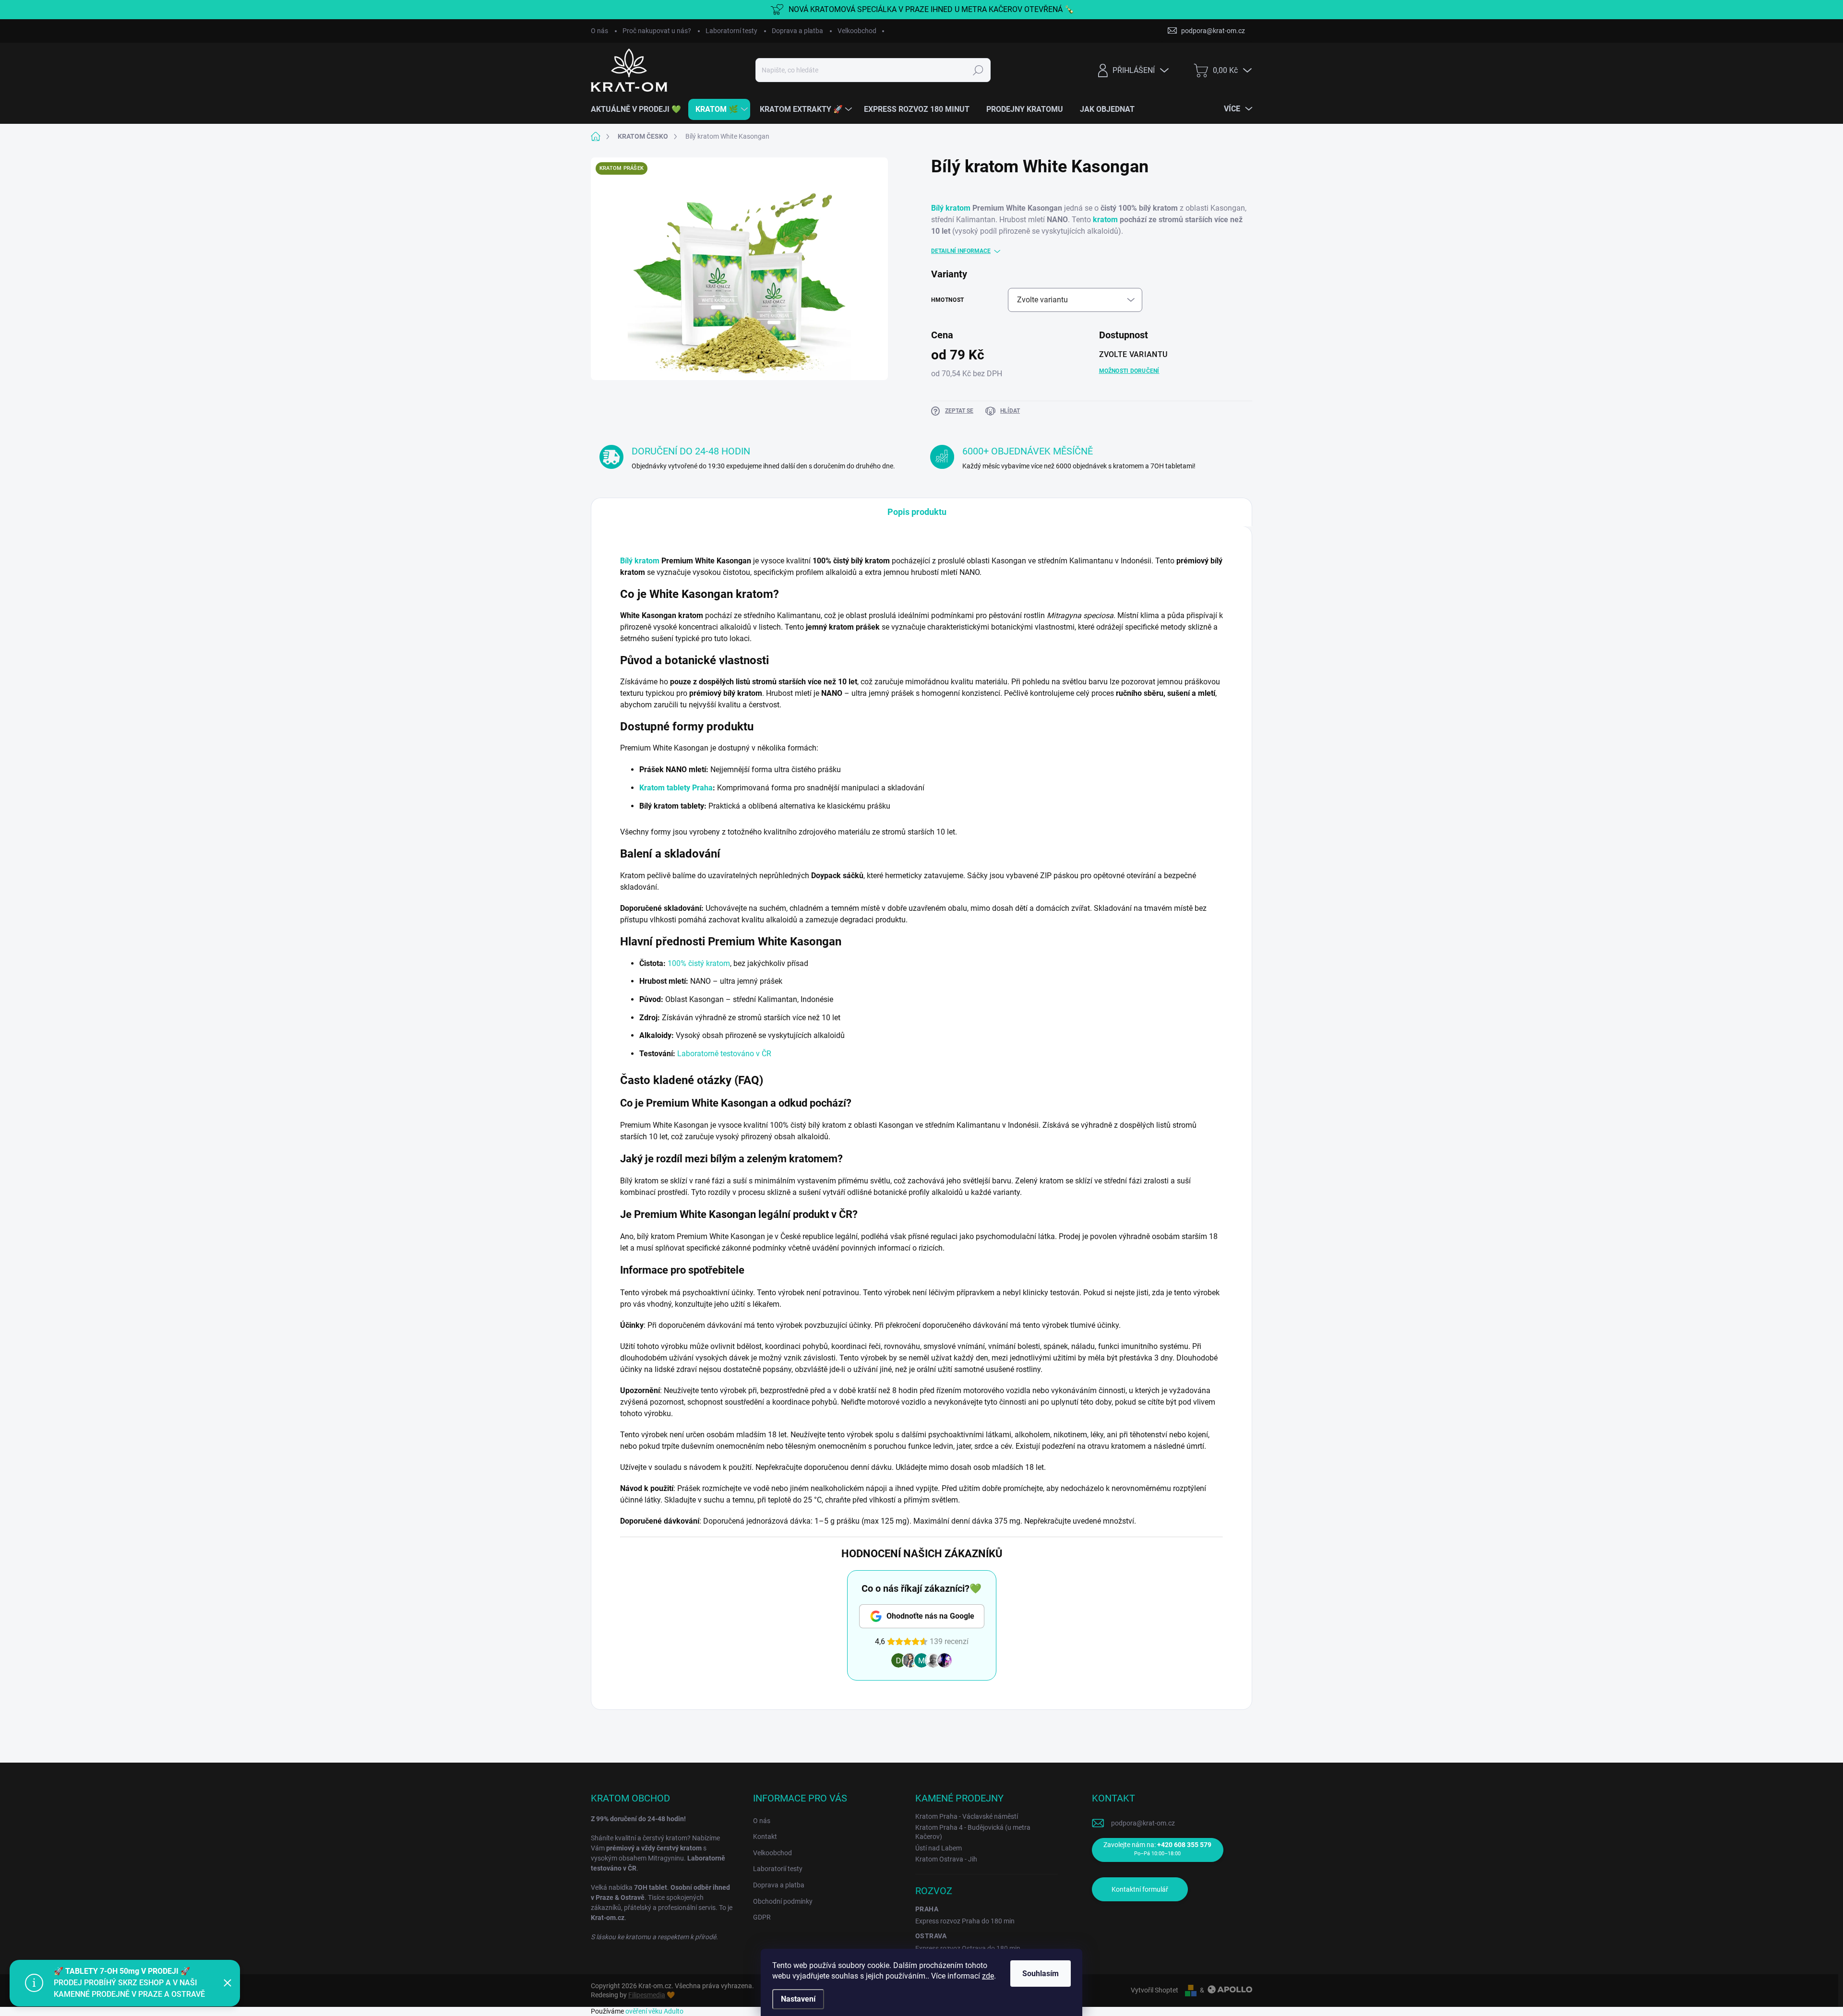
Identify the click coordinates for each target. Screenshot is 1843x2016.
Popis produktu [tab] (917, 512)
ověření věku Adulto (654, 2011)
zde (988, 1976)
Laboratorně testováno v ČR (724, 1054)
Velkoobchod (857, 31)
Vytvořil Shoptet (1155, 1990)
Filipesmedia (647, 1995)
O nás (599, 31)
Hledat (978, 70)
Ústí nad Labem (939, 1848)
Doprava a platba (797, 31)
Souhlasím (1041, 1974)
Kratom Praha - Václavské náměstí (967, 1816)
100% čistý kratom (699, 963)
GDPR (762, 1917)
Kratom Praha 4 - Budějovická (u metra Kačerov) (973, 1832)
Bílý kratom (951, 208)
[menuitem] (640, 109)
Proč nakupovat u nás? (657, 31)
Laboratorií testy (778, 1869)
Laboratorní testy (731, 31)
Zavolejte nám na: (1157, 1849)
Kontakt (765, 1837)
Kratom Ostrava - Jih (946, 1859)
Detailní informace (961, 251)
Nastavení (798, 1999)
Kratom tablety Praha (676, 788)
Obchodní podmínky (783, 1901)
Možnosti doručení (1129, 371)
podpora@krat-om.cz (1143, 1823)
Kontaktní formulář (1140, 1889)
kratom (1105, 220)
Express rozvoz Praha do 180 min (965, 1921)
